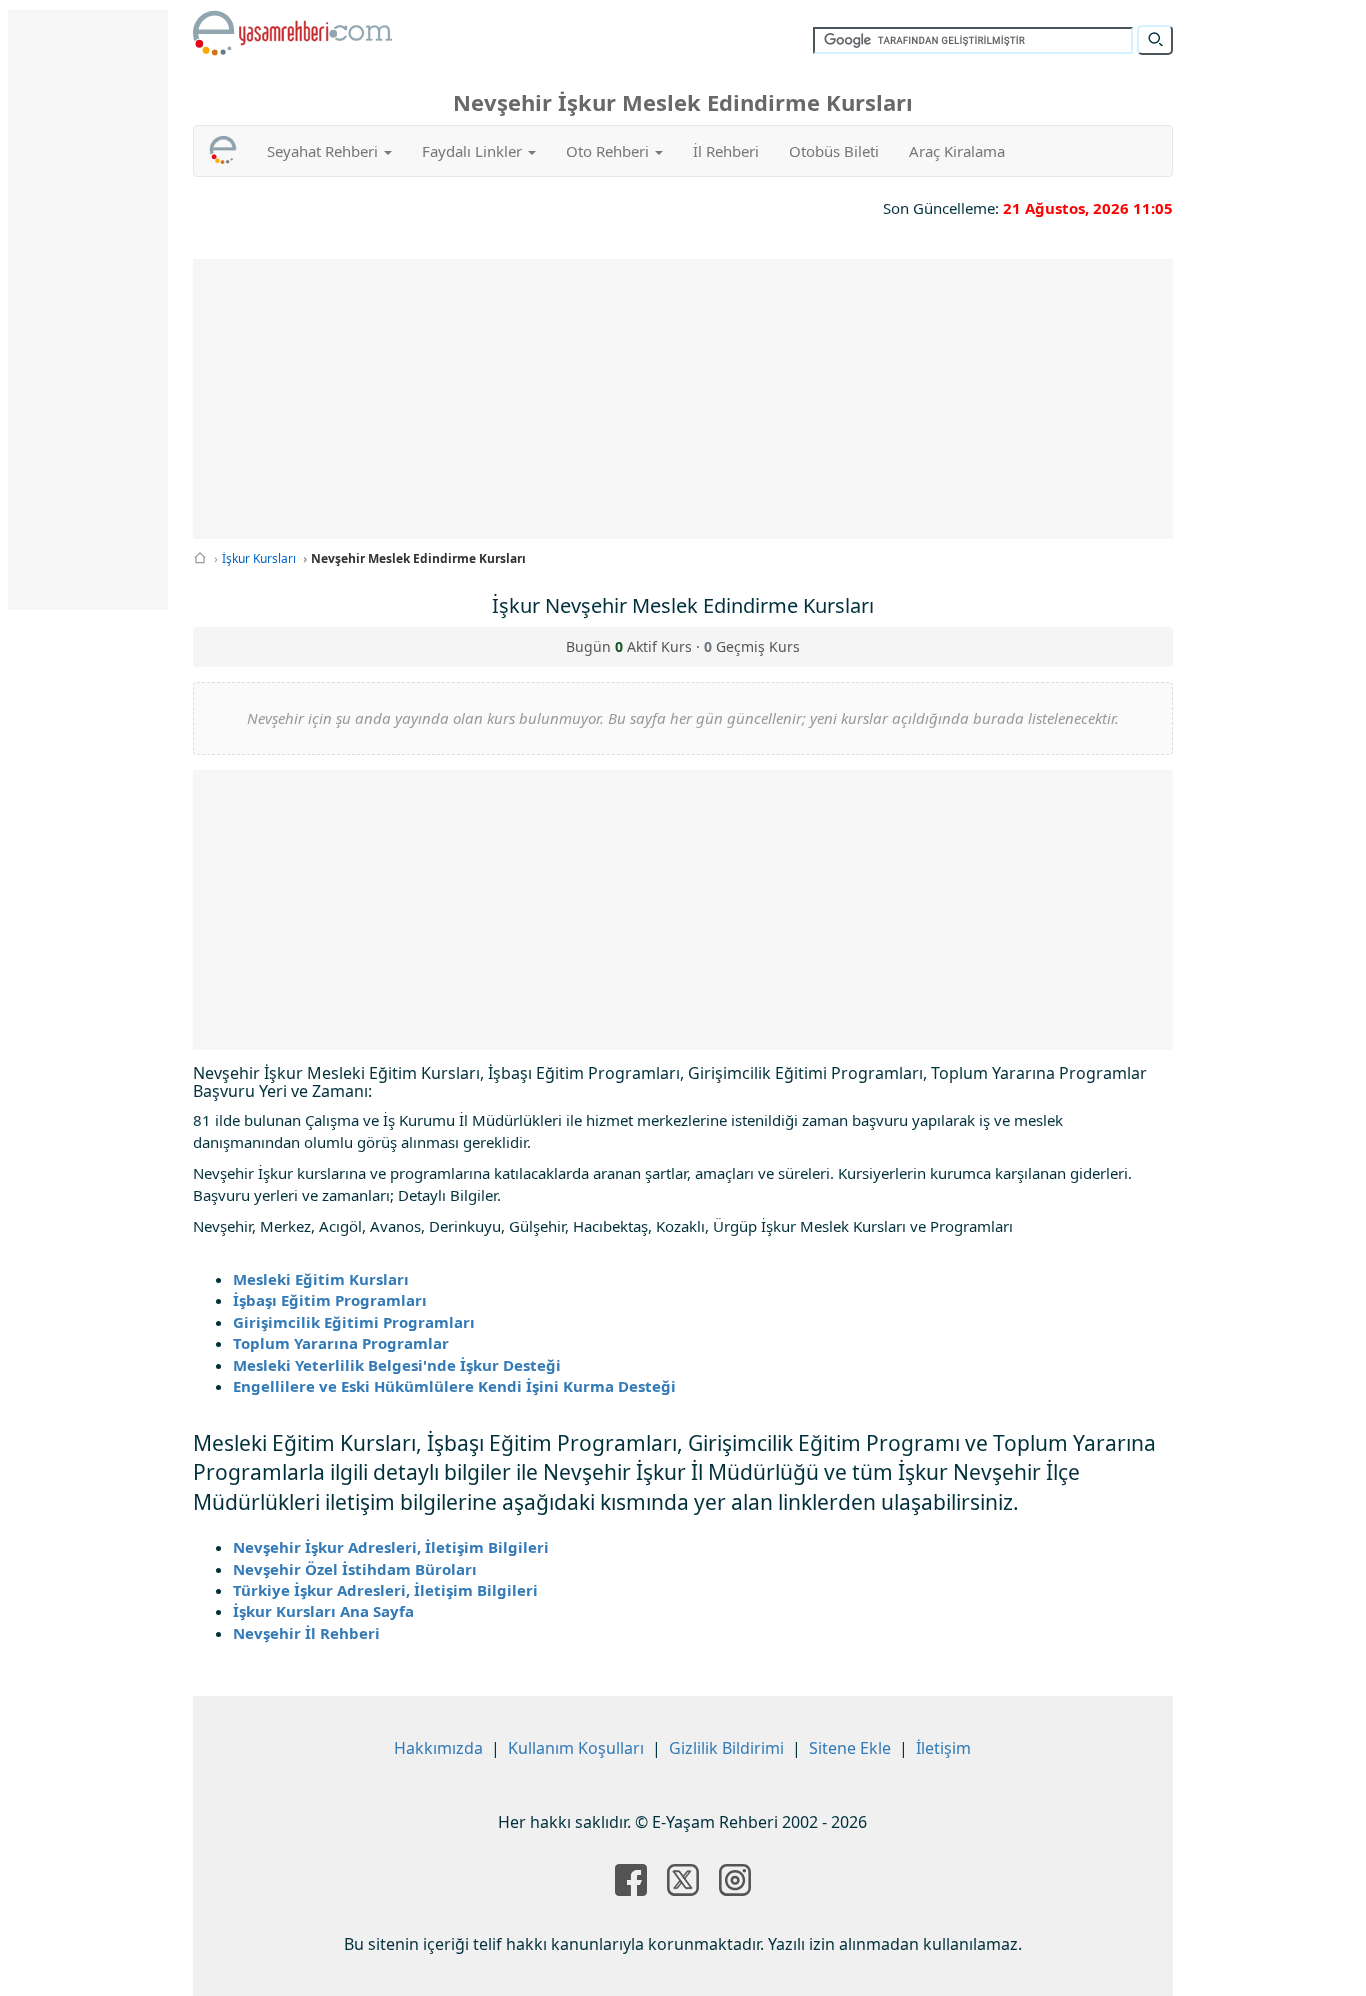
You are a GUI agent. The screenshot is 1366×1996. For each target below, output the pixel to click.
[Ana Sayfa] (200, 558)
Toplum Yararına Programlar (341, 1343)
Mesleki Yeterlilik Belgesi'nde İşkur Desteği (397, 1365)
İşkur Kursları (259, 558)
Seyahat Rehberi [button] (324, 151)
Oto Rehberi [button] (609, 151)
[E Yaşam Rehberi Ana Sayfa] (293, 33)
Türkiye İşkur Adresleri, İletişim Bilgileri (385, 1590)
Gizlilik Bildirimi (726, 1748)
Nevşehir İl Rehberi (306, 1633)
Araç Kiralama (957, 151)
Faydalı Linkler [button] (474, 151)
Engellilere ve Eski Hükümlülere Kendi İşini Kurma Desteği (454, 1386)
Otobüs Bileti (834, 151)
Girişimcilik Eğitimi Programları (354, 1322)
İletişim (943, 1748)
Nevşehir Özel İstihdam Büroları (355, 1569)
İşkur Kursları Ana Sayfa (323, 1611)
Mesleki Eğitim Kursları (321, 1279)
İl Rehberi (726, 151)
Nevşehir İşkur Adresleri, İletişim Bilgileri (391, 1547)
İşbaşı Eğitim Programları (330, 1300)
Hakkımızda (438, 1748)
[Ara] (1155, 40)
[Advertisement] (683, 399)
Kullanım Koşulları (576, 1748)
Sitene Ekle (850, 1748)
